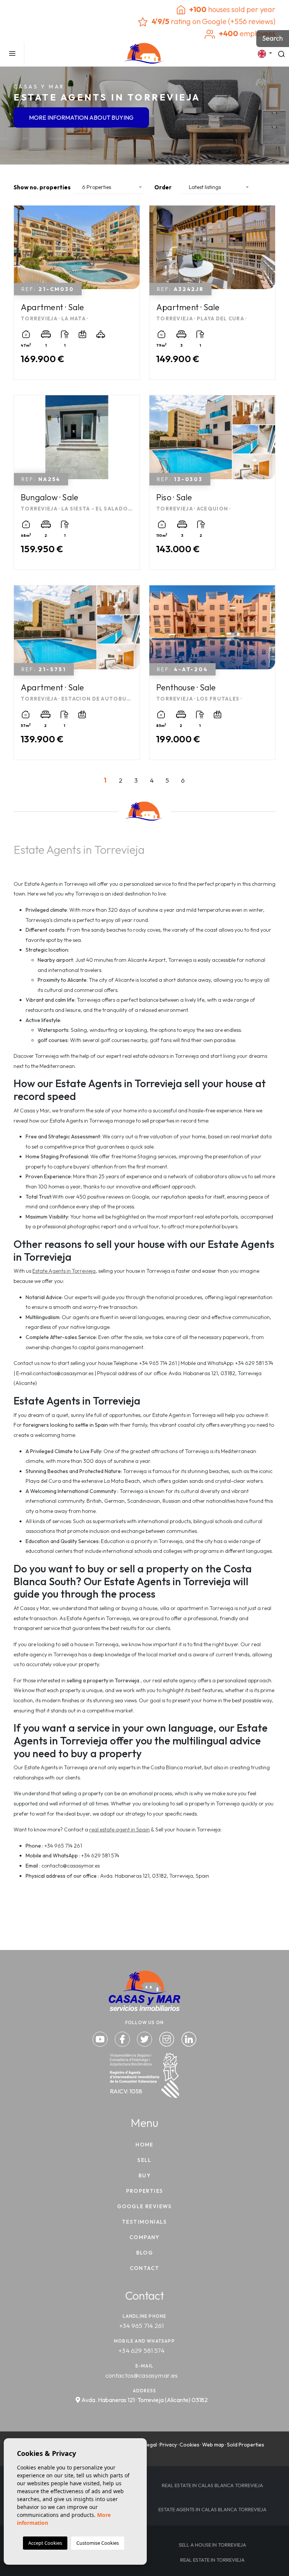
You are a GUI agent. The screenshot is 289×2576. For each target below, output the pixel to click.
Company (144, 2237)
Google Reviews (144, 2206)
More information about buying (81, 118)
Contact (145, 2268)
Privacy (168, 2445)
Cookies (189, 2445)
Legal (151, 2445)
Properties (145, 2191)
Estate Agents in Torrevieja (64, 1271)
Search (273, 38)
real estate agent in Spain (119, 1830)
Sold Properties (246, 2445)
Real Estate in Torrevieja (212, 2560)
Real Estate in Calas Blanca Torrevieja (212, 2485)
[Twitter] (145, 2038)
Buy (144, 2175)
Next (132, 251)
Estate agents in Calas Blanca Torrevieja (212, 2509)
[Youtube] (101, 2038)
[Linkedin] (189, 2038)
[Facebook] (123, 2038)
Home (144, 2145)
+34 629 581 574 (141, 2350)
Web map (213, 2445)
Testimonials (144, 2222)
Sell (144, 2160)
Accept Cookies (45, 2543)
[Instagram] (167, 2038)
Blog (145, 2253)
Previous (21, 251)
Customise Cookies (98, 2543)
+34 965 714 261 (142, 2325)
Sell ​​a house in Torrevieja (212, 2545)
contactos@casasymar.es (142, 2375)
